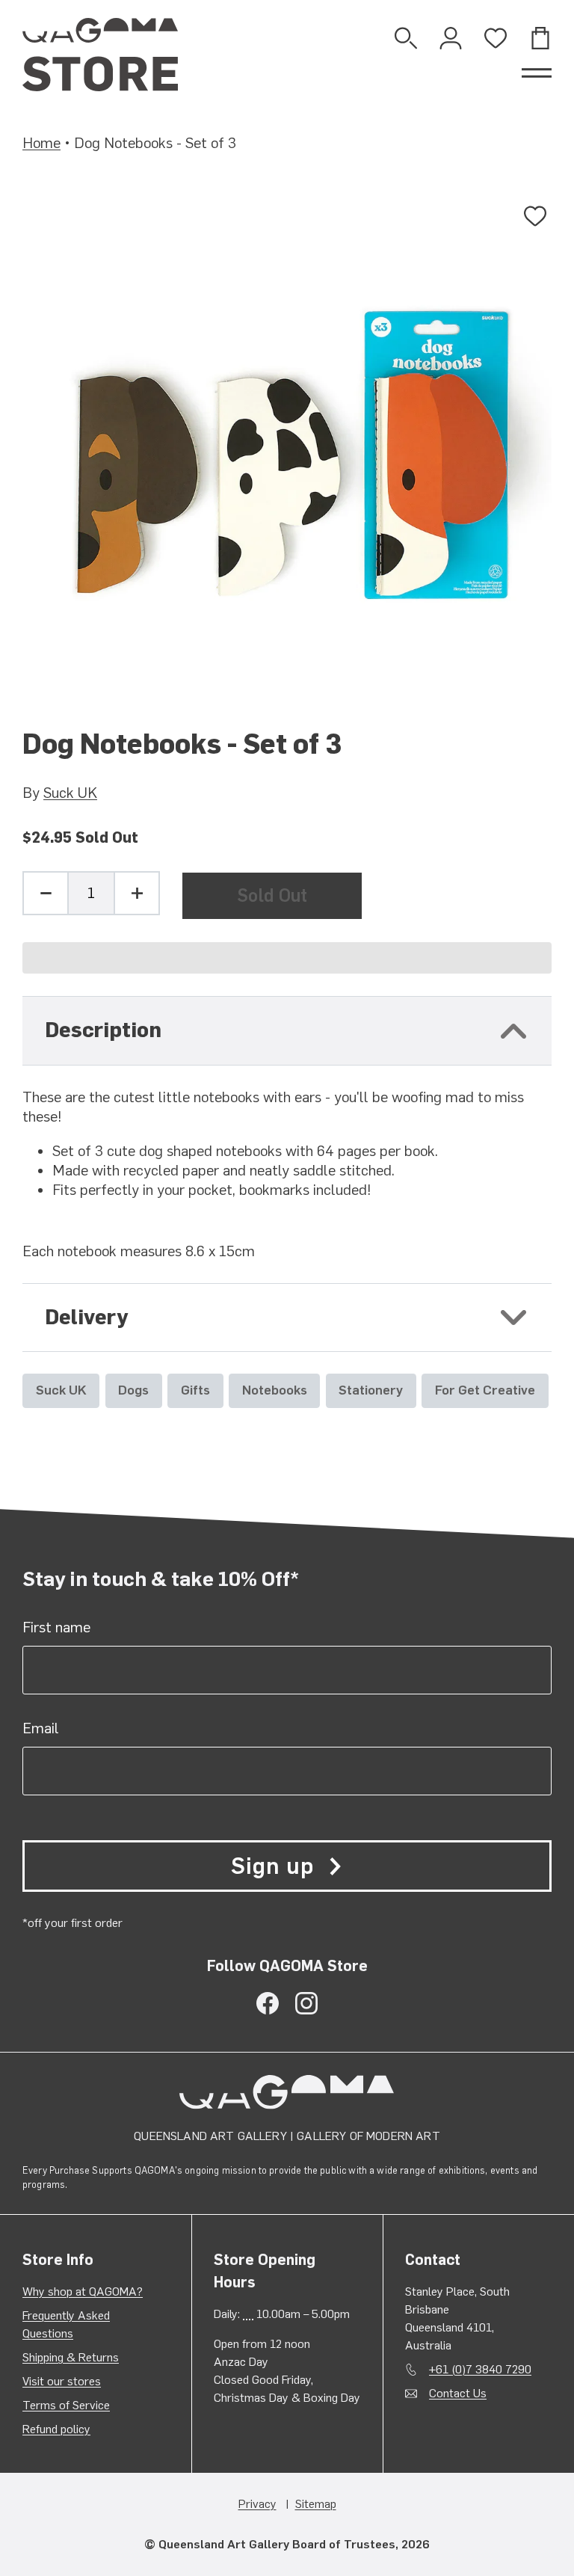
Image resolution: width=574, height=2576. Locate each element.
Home (41, 143)
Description (103, 1030)
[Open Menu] (537, 73)
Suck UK (70, 793)
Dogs (133, 1390)
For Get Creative (485, 1390)
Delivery (86, 1317)
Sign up (272, 1866)
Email (41, 1728)
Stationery (371, 1390)
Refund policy (56, 2429)
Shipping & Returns (71, 2357)
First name (56, 1627)
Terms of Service (66, 2405)
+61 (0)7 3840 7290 (480, 2369)
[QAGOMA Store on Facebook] (268, 2003)
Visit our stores (62, 2381)
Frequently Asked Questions (66, 2324)
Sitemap (316, 2504)
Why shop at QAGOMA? (83, 2291)
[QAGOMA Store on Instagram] (306, 2003)
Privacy (257, 2504)
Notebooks (275, 1390)
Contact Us (458, 2393)
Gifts (195, 1390)
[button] (287, 958)
